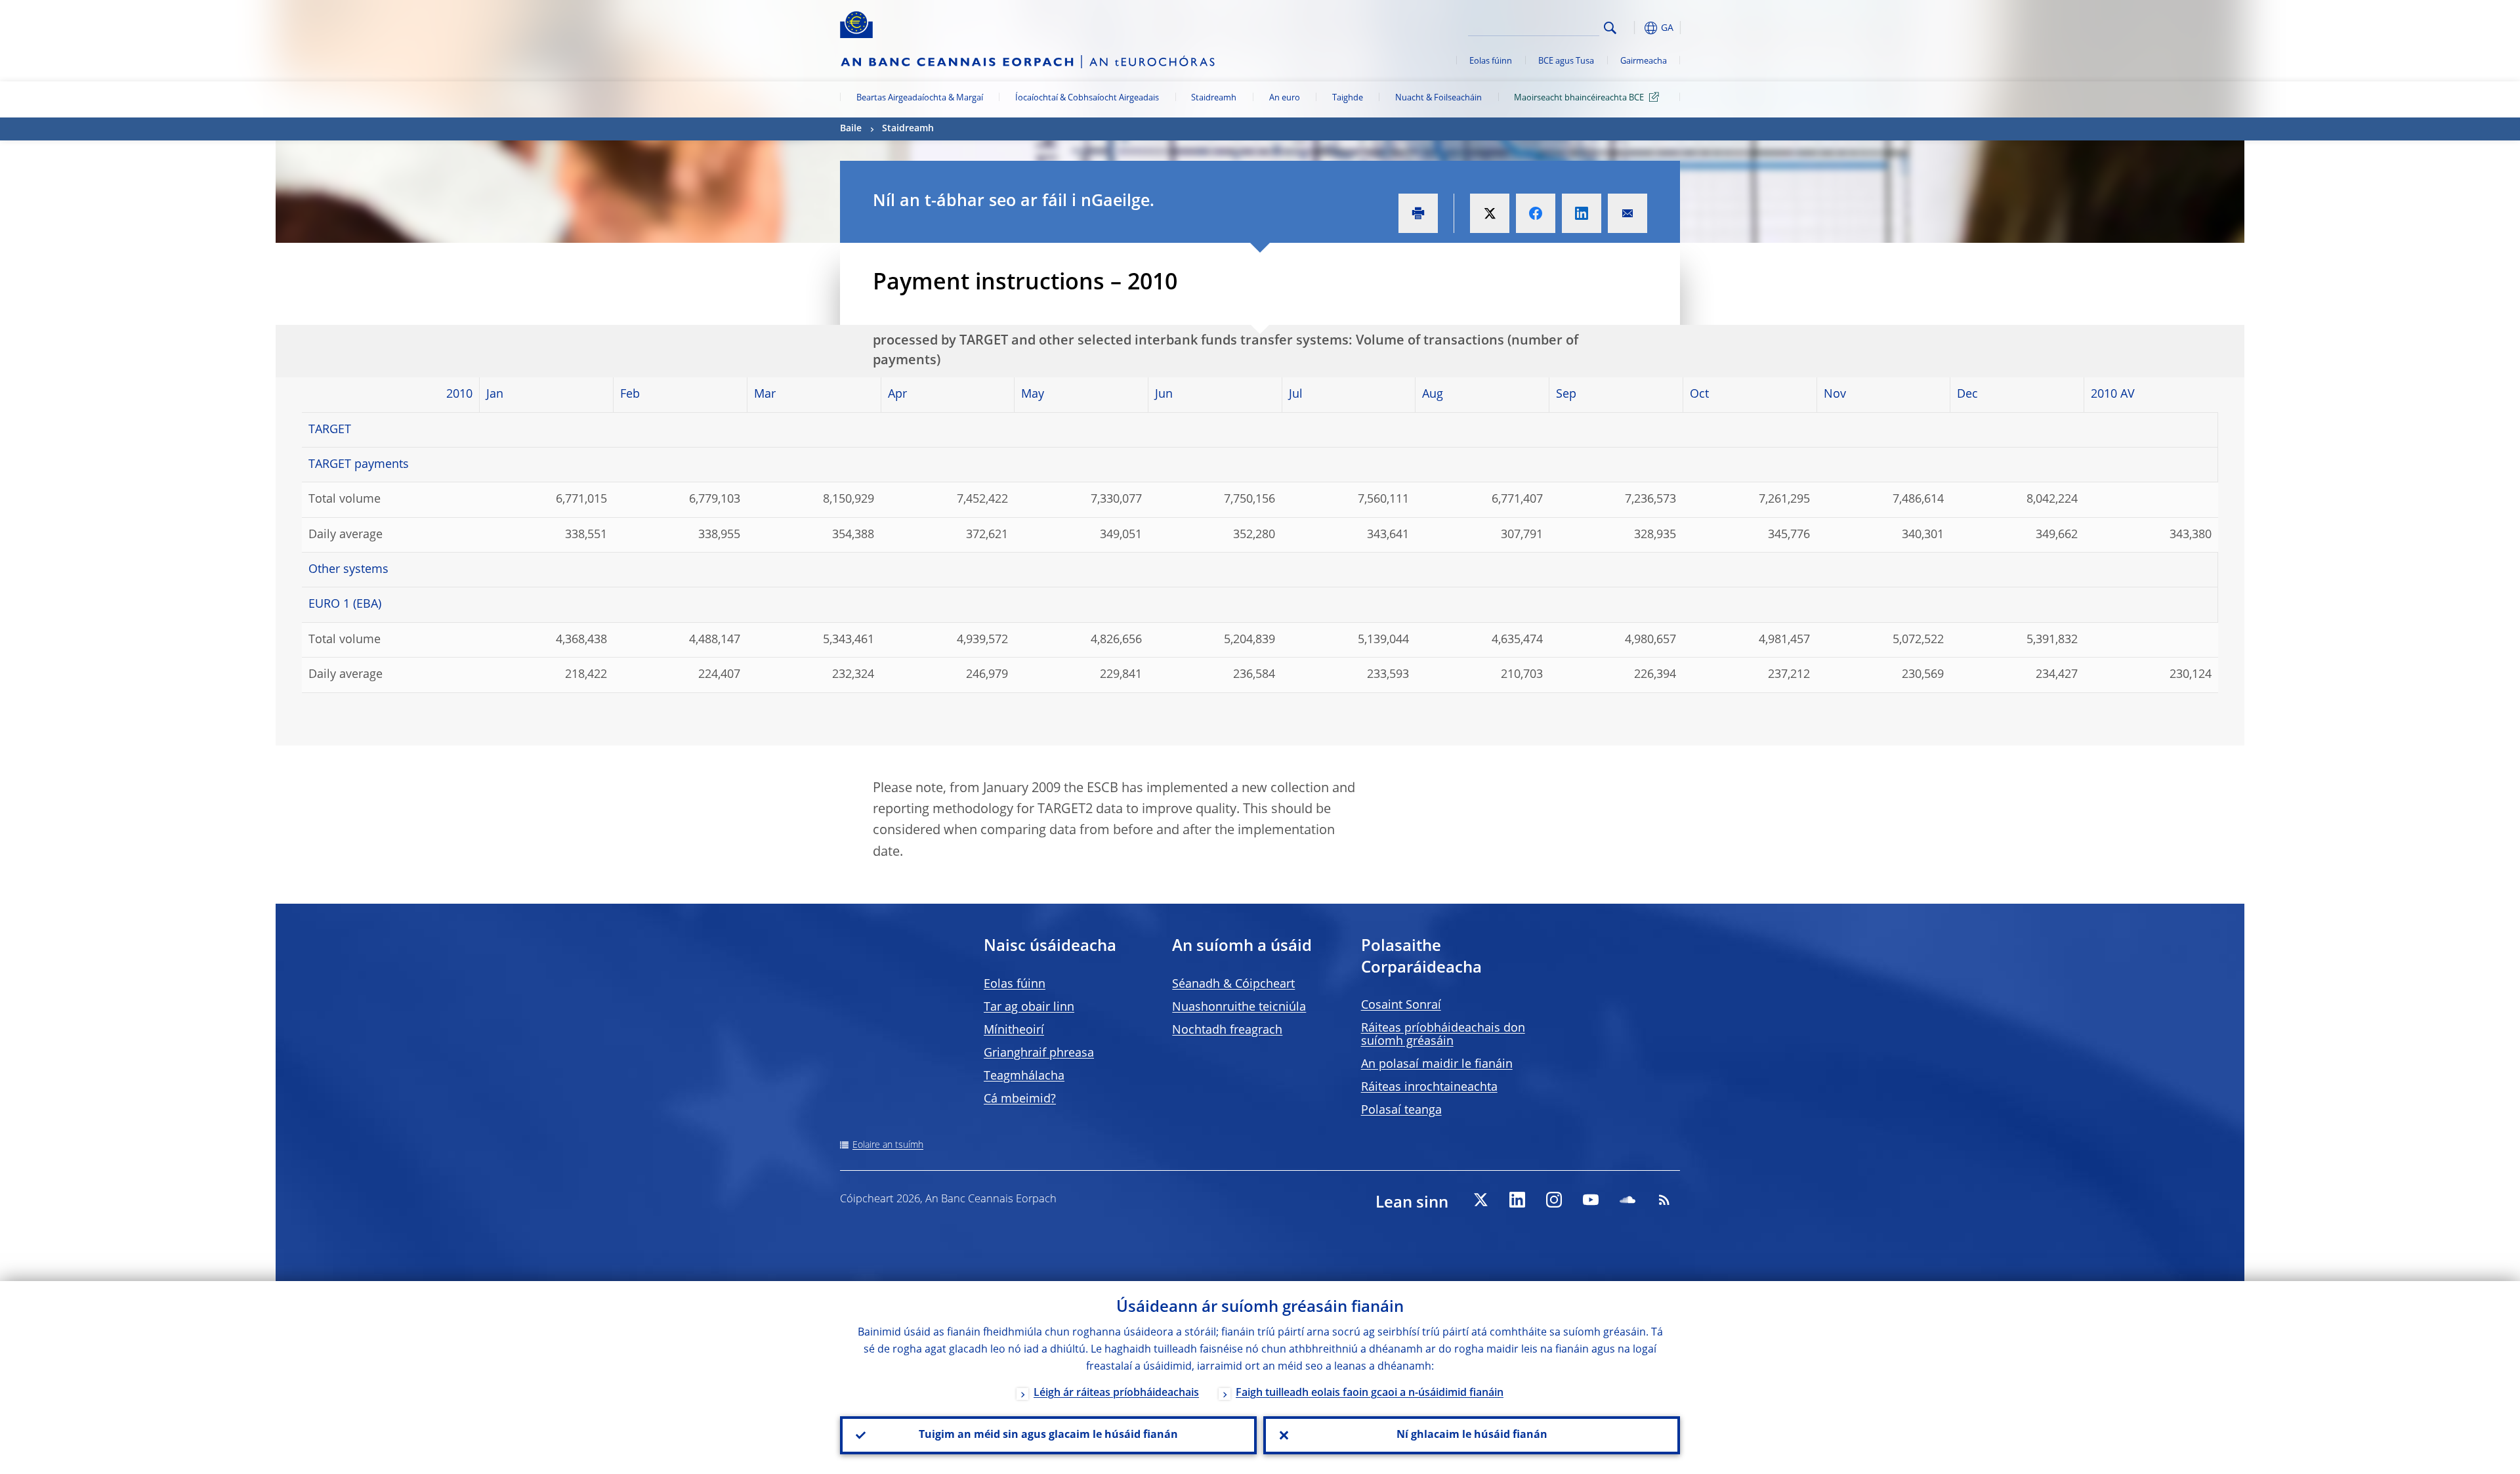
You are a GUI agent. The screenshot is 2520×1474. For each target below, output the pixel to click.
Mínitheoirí (1014, 1030)
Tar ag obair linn (1029, 1007)
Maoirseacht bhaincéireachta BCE (1579, 98)
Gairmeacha (1644, 61)
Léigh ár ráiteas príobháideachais (1116, 1393)
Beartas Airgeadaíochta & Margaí (920, 98)
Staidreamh (1214, 98)
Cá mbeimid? (1020, 1099)
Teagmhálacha (1024, 1076)
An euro (1285, 98)
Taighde (1348, 98)
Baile (851, 129)
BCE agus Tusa (1566, 61)
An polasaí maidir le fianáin (1437, 1064)
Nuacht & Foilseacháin (1438, 98)
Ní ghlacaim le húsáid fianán (1472, 1435)
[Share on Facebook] (1536, 213)
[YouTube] (1591, 1200)
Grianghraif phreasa (1039, 1053)
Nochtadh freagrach (1227, 1030)
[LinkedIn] (1517, 1200)
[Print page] (1418, 213)
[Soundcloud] (1627, 1200)
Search (1610, 28)
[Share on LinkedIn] (1582, 213)
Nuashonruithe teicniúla (1239, 1007)
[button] (1634, 28)
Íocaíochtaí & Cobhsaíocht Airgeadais (1087, 98)
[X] (1480, 1200)
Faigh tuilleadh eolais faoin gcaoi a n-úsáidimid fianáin (1370, 1393)
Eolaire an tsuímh (888, 1145)
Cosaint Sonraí (1401, 1005)
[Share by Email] (1627, 213)
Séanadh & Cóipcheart (1233, 984)
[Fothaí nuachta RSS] (1664, 1200)
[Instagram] (1554, 1200)
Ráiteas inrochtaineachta (1429, 1087)
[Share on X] (1490, 213)
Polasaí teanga (1401, 1110)
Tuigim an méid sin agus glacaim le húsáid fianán (1048, 1435)
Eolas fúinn (1491, 61)
